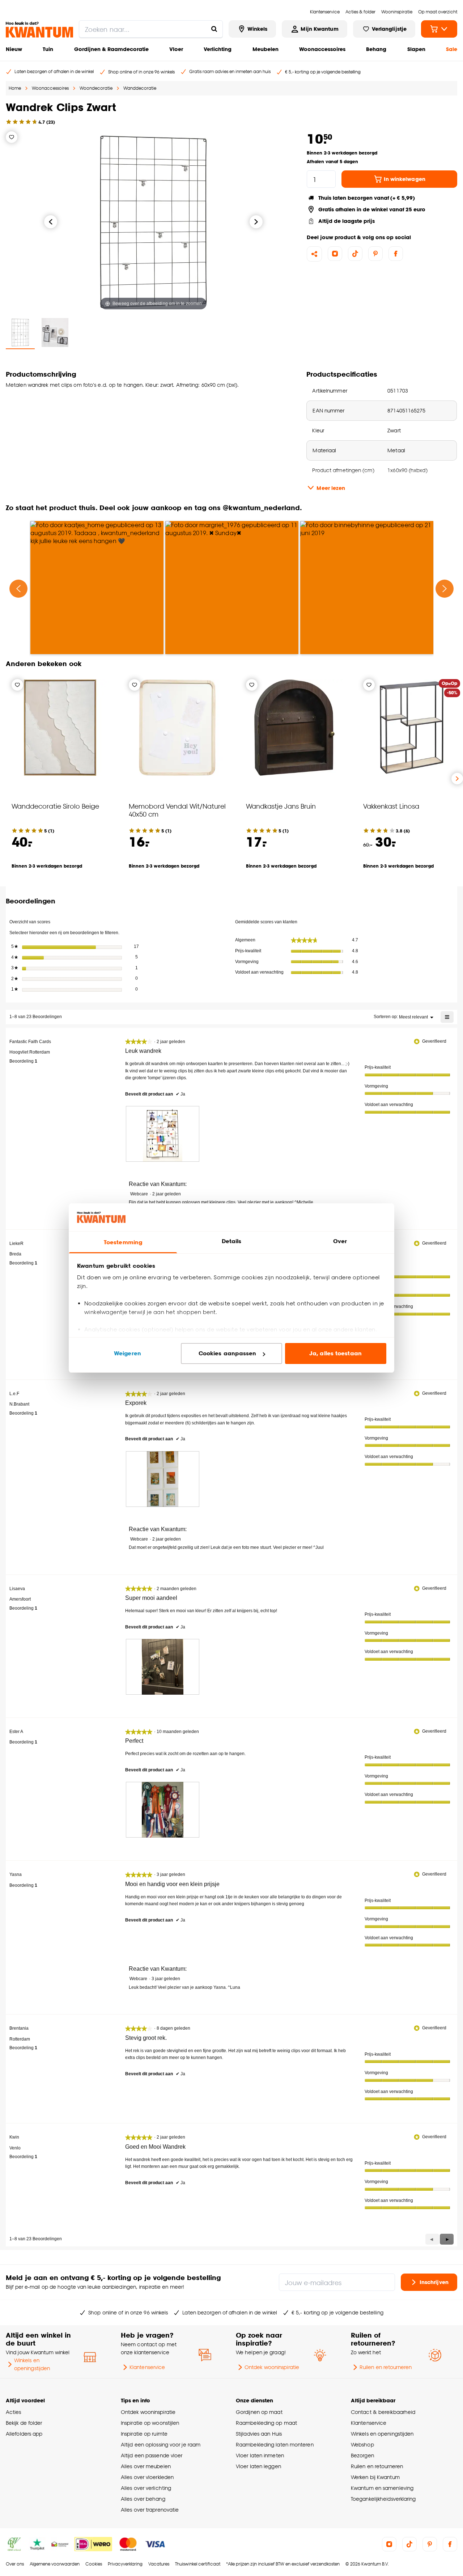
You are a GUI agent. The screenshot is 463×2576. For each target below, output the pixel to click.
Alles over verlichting (146, 2488)
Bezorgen (362, 2455)
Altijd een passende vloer (152, 2455)
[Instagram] (335, 254)
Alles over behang (143, 2499)
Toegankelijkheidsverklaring (383, 2499)
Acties (14, 2412)
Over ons (15, 2564)
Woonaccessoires (322, 49)
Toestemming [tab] (123, 1242)
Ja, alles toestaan (335, 1353)
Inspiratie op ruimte (144, 2434)
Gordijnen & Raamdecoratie (111, 49)
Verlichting (218, 49)
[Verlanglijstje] (12, 137)
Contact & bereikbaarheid (383, 2412)
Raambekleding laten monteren (275, 2444)
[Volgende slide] (457, 779)
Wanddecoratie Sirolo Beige (55, 806)
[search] (151, 29)
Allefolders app (24, 2434)
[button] (447, 2239)
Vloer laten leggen (258, 2466)
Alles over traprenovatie (150, 2510)
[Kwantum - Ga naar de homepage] (39, 30)
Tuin (48, 49)
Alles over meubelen (146, 2466)
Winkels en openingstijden (32, 2364)
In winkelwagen (405, 179)
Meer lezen (331, 488)
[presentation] (163, 1134)
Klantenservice (147, 2367)
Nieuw (14, 49)
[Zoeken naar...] (214, 29)
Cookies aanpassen (228, 1353)
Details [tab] (232, 1241)
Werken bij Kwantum (375, 2477)
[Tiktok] (355, 254)
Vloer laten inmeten (260, 2455)
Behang (376, 49)
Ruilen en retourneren (386, 2367)
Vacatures (159, 2564)
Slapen (416, 49)
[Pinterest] (375, 254)
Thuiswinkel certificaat (198, 2564)
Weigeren (128, 1353)
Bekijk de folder (24, 2423)
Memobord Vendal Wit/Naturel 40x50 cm (177, 810)
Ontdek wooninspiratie (272, 2367)
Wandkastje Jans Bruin (281, 806)
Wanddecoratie (140, 88)
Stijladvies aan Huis (259, 2434)
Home (15, 88)
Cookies (94, 2564)
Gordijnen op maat (259, 2412)
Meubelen (266, 49)
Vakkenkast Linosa (391, 806)
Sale (452, 49)
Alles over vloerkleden (147, 2477)
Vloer (176, 49)
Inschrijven (434, 2282)
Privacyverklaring (125, 2564)
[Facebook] (396, 254)
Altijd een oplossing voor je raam (161, 2444)
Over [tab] (340, 1241)
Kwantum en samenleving (382, 2488)
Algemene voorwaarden (55, 2564)
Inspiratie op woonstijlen (150, 2423)
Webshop (362, 2444)
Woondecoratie (96, 88)
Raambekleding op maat (266, 2423)
